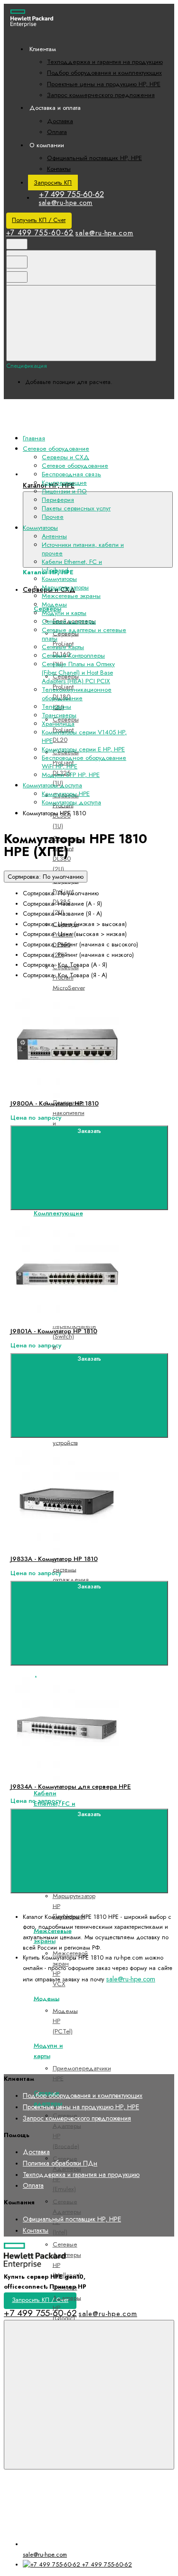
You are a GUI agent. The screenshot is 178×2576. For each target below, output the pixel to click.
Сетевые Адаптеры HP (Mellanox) (67, 2260)
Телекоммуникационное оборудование (77, 694)
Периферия (58, 500)
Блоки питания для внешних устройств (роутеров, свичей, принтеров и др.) (67, 1448)
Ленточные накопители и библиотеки (69, 1118)
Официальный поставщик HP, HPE (94, 158)
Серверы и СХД (66, 457)
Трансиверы (59, 715)
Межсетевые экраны (71, 596)
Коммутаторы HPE (66, 794)
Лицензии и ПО (64, 491)
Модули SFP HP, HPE (71, 775)
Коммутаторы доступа (71, 802)
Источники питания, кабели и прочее (83, 549)
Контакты (59, 169)
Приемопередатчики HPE (82, 2073)
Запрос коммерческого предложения (101, 95)
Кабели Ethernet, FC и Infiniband (72, 566)
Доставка (60, 121)
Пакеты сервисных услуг (76, 508)
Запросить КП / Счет (40, 2300)
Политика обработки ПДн (60, 2163)
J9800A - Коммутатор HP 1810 (55, 1103)
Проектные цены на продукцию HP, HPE (104, 84)
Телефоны (56, 707)
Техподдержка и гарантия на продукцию (105, 62)
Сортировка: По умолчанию (46, 877)
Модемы (47, 1998)
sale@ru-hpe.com (66, 203)
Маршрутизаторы (65, 587)
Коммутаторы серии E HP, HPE (83, 749)
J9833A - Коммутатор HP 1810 (54, 1559)
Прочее (53, 517)
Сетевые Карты (63, 647)
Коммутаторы (59, 579)
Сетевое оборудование (75, 466)
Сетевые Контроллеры (73, 655)
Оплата (57, 132)
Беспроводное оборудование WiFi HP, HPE (84, 762)
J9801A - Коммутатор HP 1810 (54, 1331)
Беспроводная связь (71, 474)
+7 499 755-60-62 (71, 194)
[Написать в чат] (89, 2395)
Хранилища (58, 724)
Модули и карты (64, 613)
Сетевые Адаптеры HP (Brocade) (67, 2131)
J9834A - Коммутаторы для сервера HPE (71, 1787)
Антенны (54, 536)
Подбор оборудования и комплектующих (104, 73)
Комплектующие (58, 1213)
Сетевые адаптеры (69, 621)
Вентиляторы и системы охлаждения (71, 1564)
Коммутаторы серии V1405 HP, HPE (84, 736)
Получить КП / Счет (39, 220)
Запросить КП (53, 183)
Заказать (89, 1131)
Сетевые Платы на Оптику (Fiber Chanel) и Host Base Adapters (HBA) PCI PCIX (78, 673)
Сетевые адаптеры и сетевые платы (84, 634)
